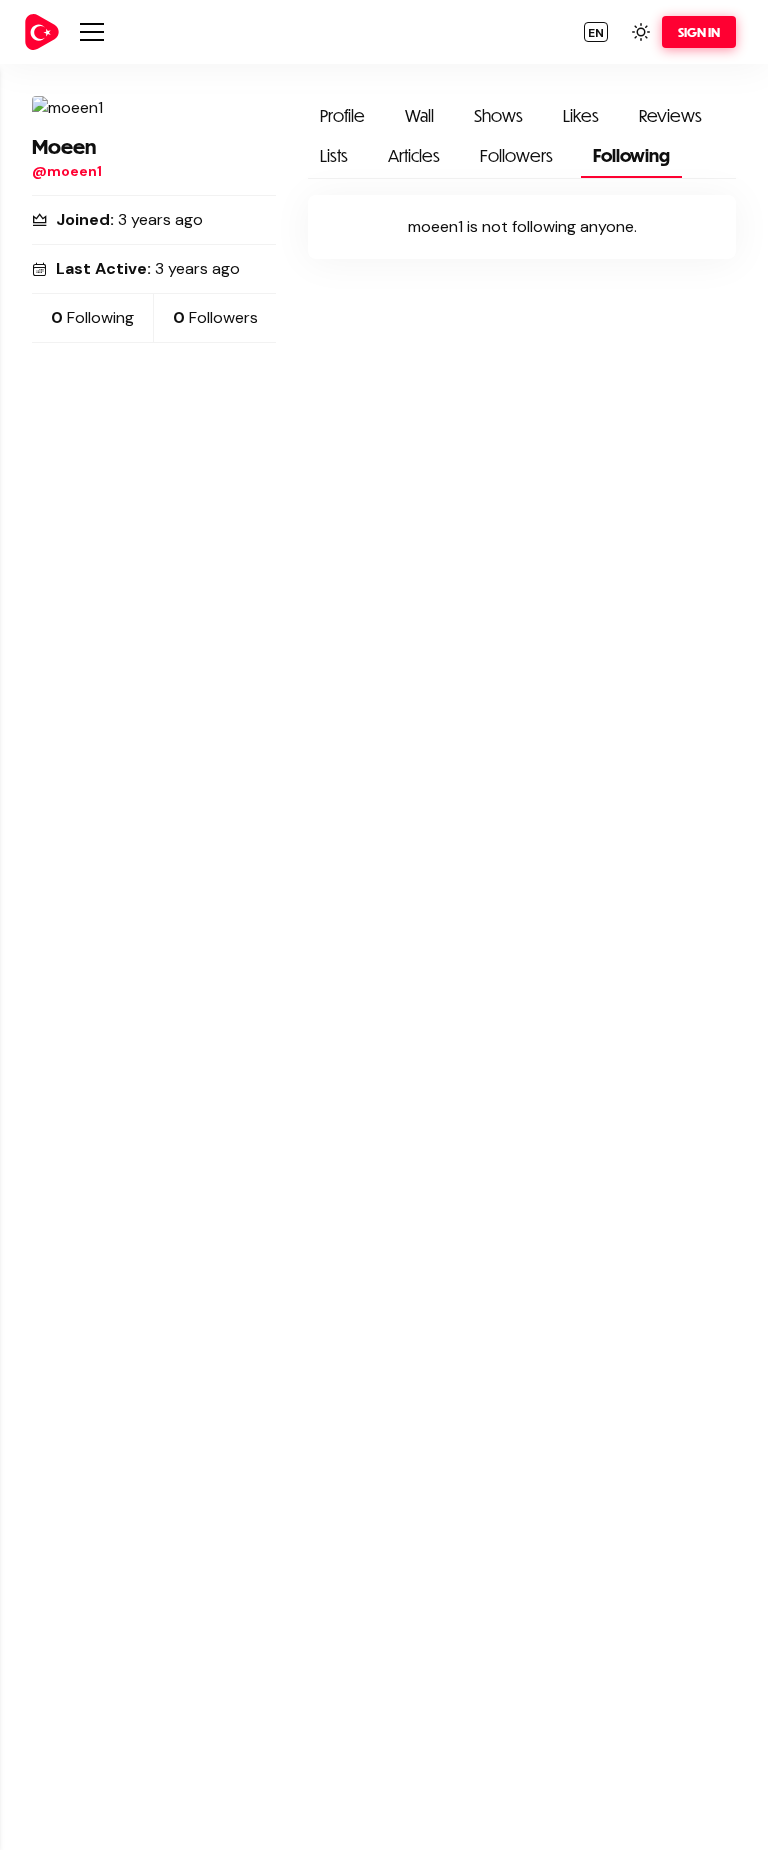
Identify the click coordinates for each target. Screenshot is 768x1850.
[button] (596, 32)
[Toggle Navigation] (92, 32)
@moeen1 (67, 171)
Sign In (699, 32)
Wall (419, 115)
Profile (342, 115)
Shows (498, 115)
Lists (334, 155)
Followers (516, 155)
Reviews (670, 115)
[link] (42, 32)
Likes (581, 115)
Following (631, 155)
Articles (414, 155)
